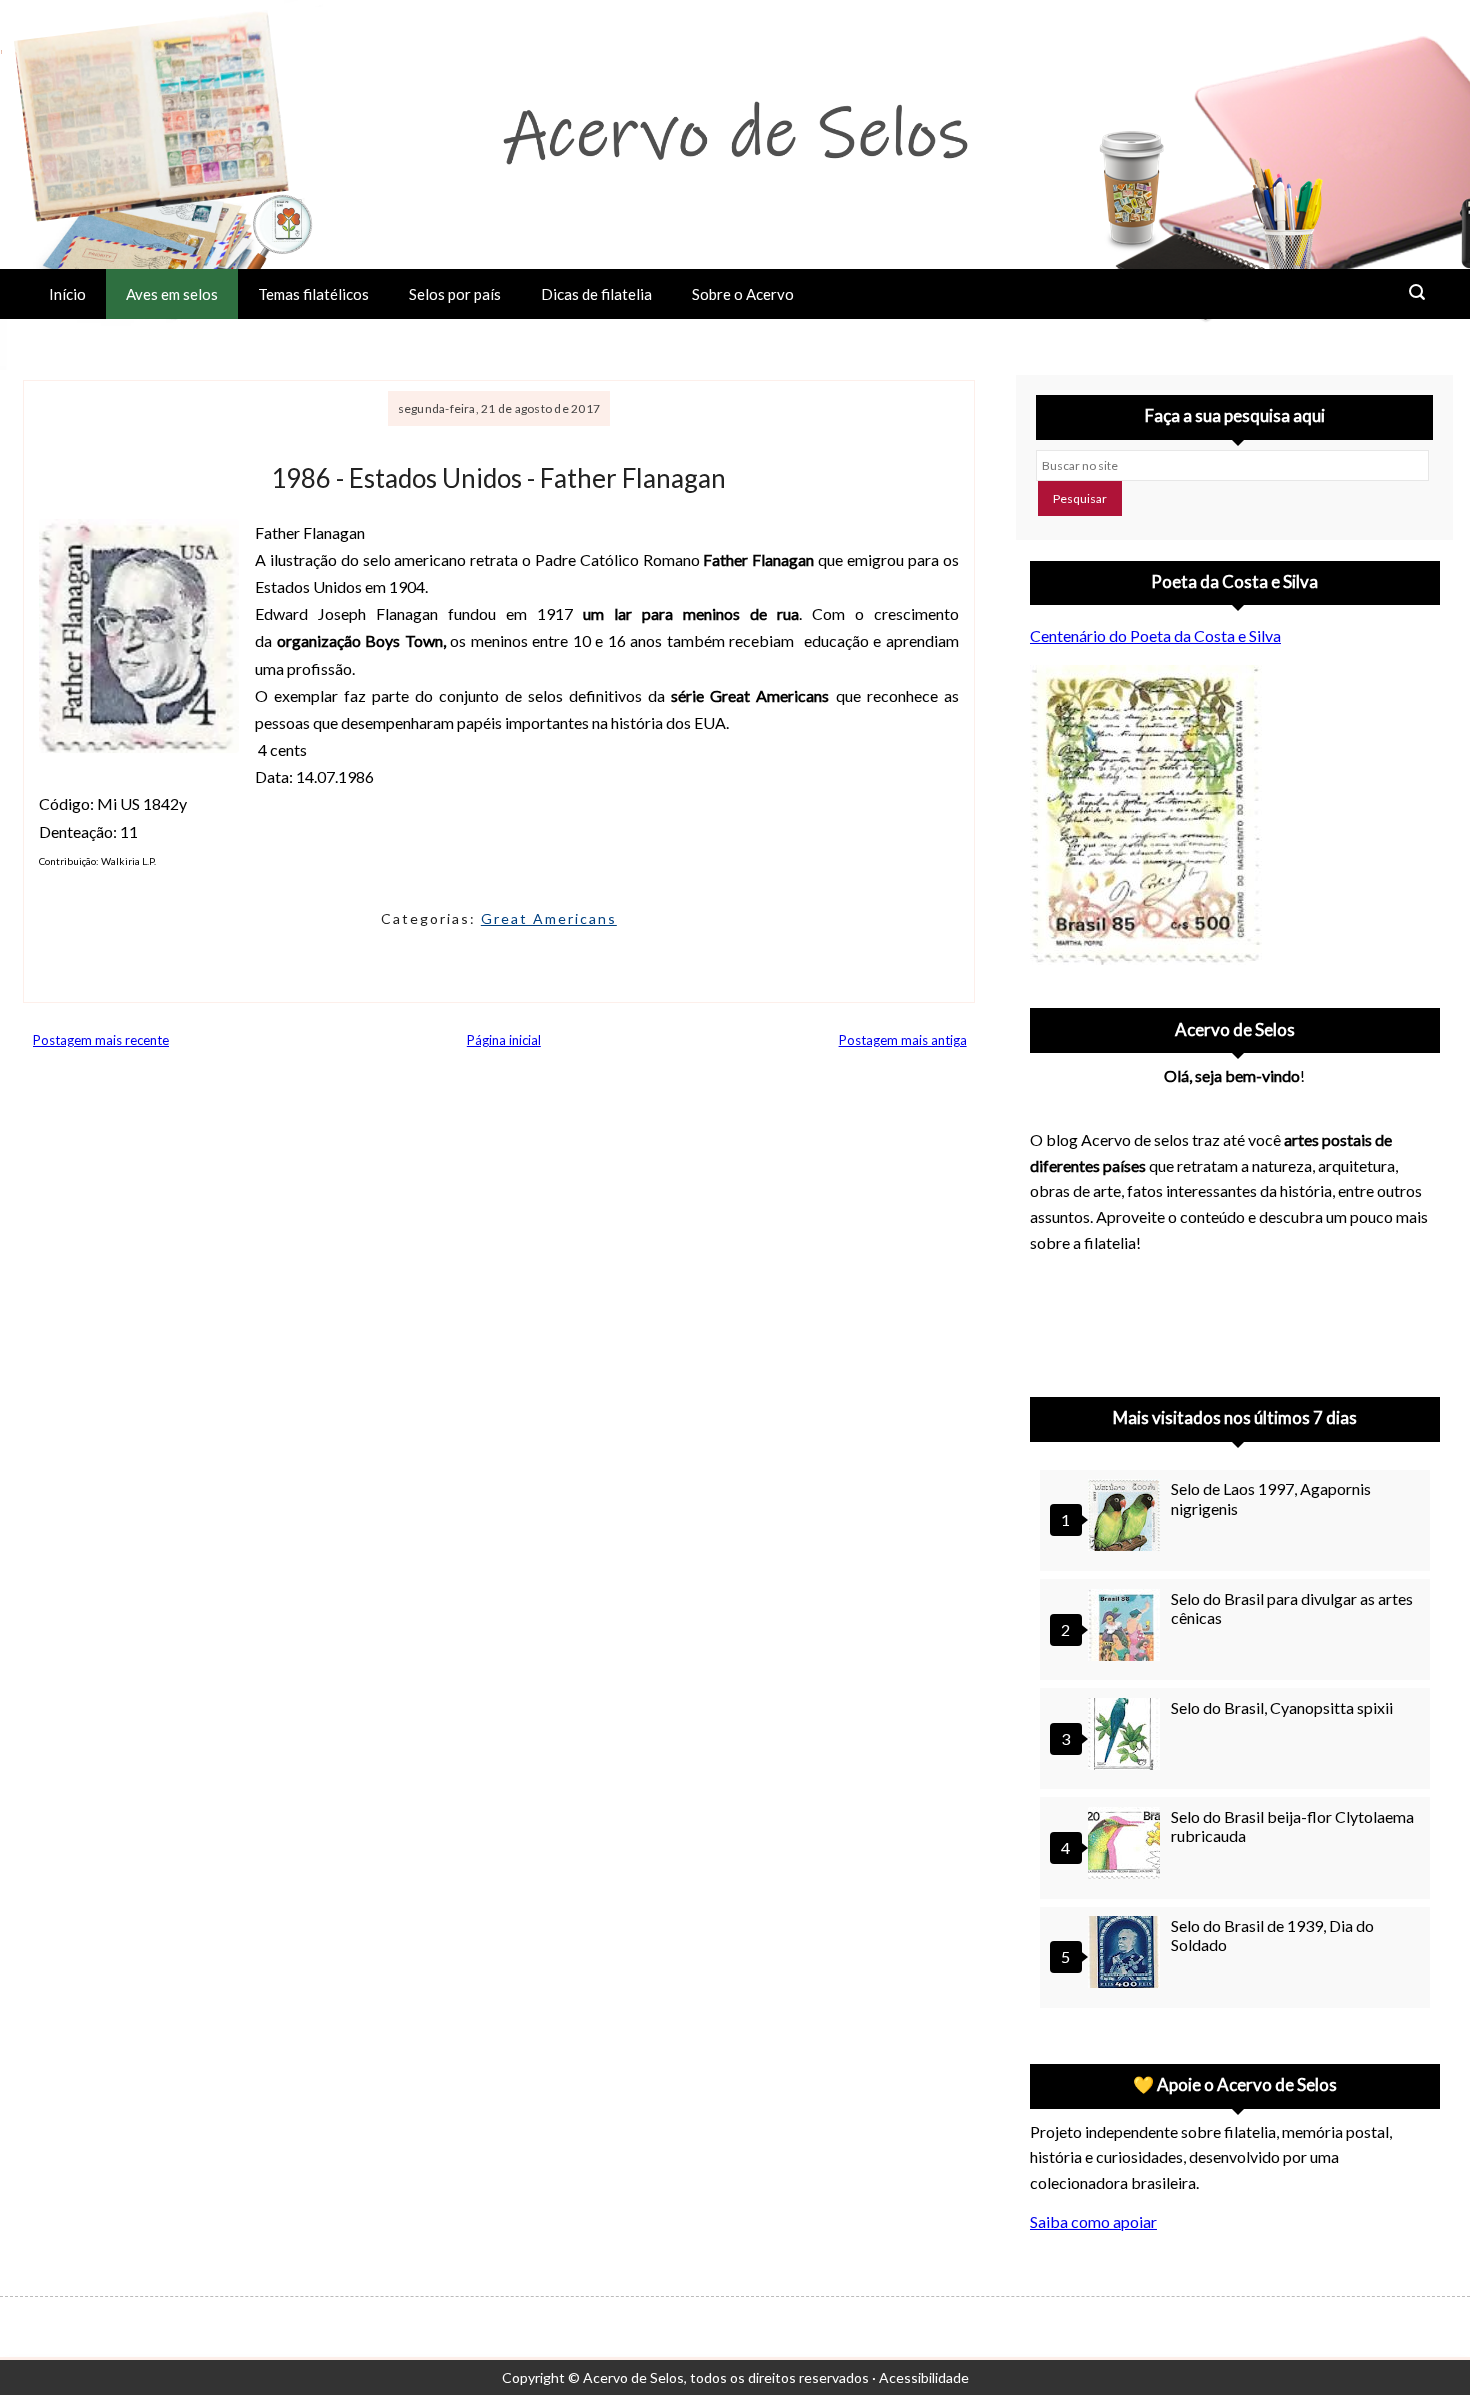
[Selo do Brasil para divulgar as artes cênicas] (1127, 1627)
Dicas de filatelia (596, 294)
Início (67, 294)
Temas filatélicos (313, 294)
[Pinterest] (1106, 1319)
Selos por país (455, 294)
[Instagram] (1054, 1319)
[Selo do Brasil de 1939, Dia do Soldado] (1127, 1954)
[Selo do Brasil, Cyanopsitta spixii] (1127, 1736)
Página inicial (504, 1040)
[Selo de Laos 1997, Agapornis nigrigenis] (1127, 1517)
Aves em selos (172, 294)
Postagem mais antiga (903, 1040)
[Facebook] (1210, 1319)
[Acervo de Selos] (1158, 1295)
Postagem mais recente (101, 1040)
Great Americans (549, 918)
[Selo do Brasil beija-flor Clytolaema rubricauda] (1127, 1845)
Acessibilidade (924, 2377)
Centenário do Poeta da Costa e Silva (1155, 635)
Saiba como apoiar (1093, 2221)
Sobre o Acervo (743, 294)
